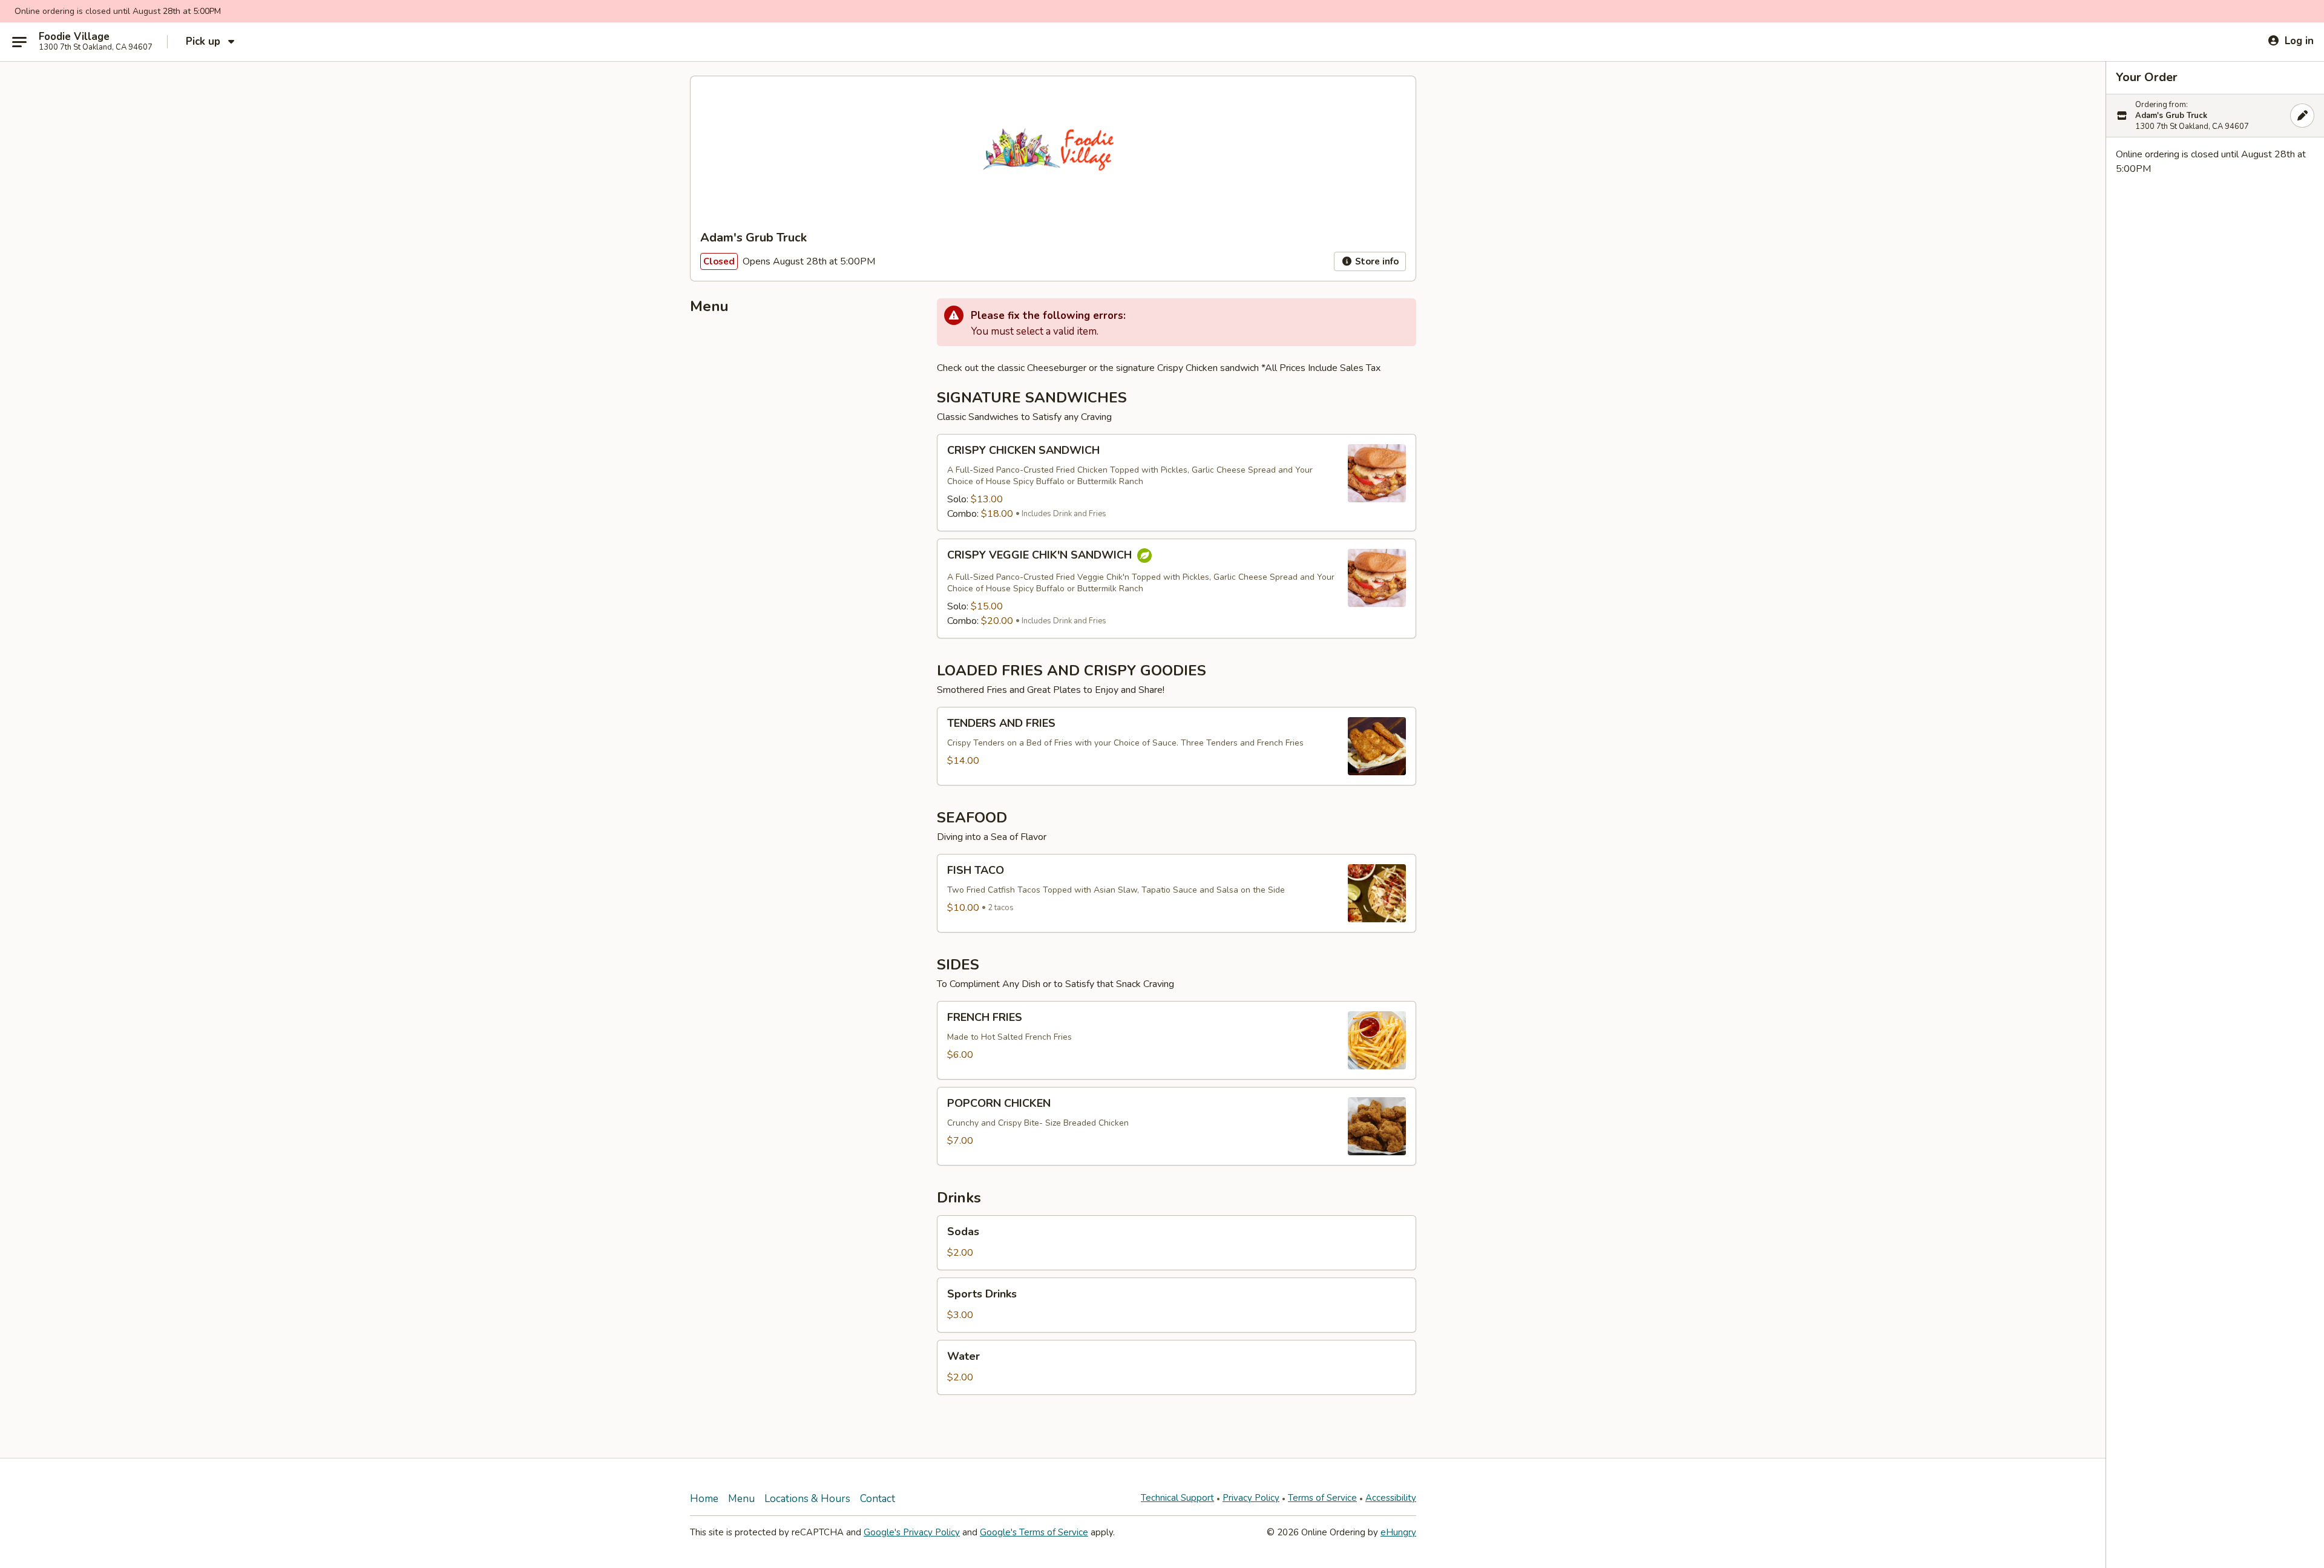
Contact (878, 1499)
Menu (741, 1499)
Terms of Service (1322, 1498)
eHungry (1398, 1532)
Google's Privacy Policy (912, 1532)
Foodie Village (74, 37)
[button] (1177, 483)
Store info (1376, 261)
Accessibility (1391, 1498)
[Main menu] (19, 42)
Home (704, 1499)
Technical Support (1177, 1498)
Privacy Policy (1251, 1498)
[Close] (2302, 116)
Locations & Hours (807, 1499)
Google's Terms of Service (1034, 1532)
